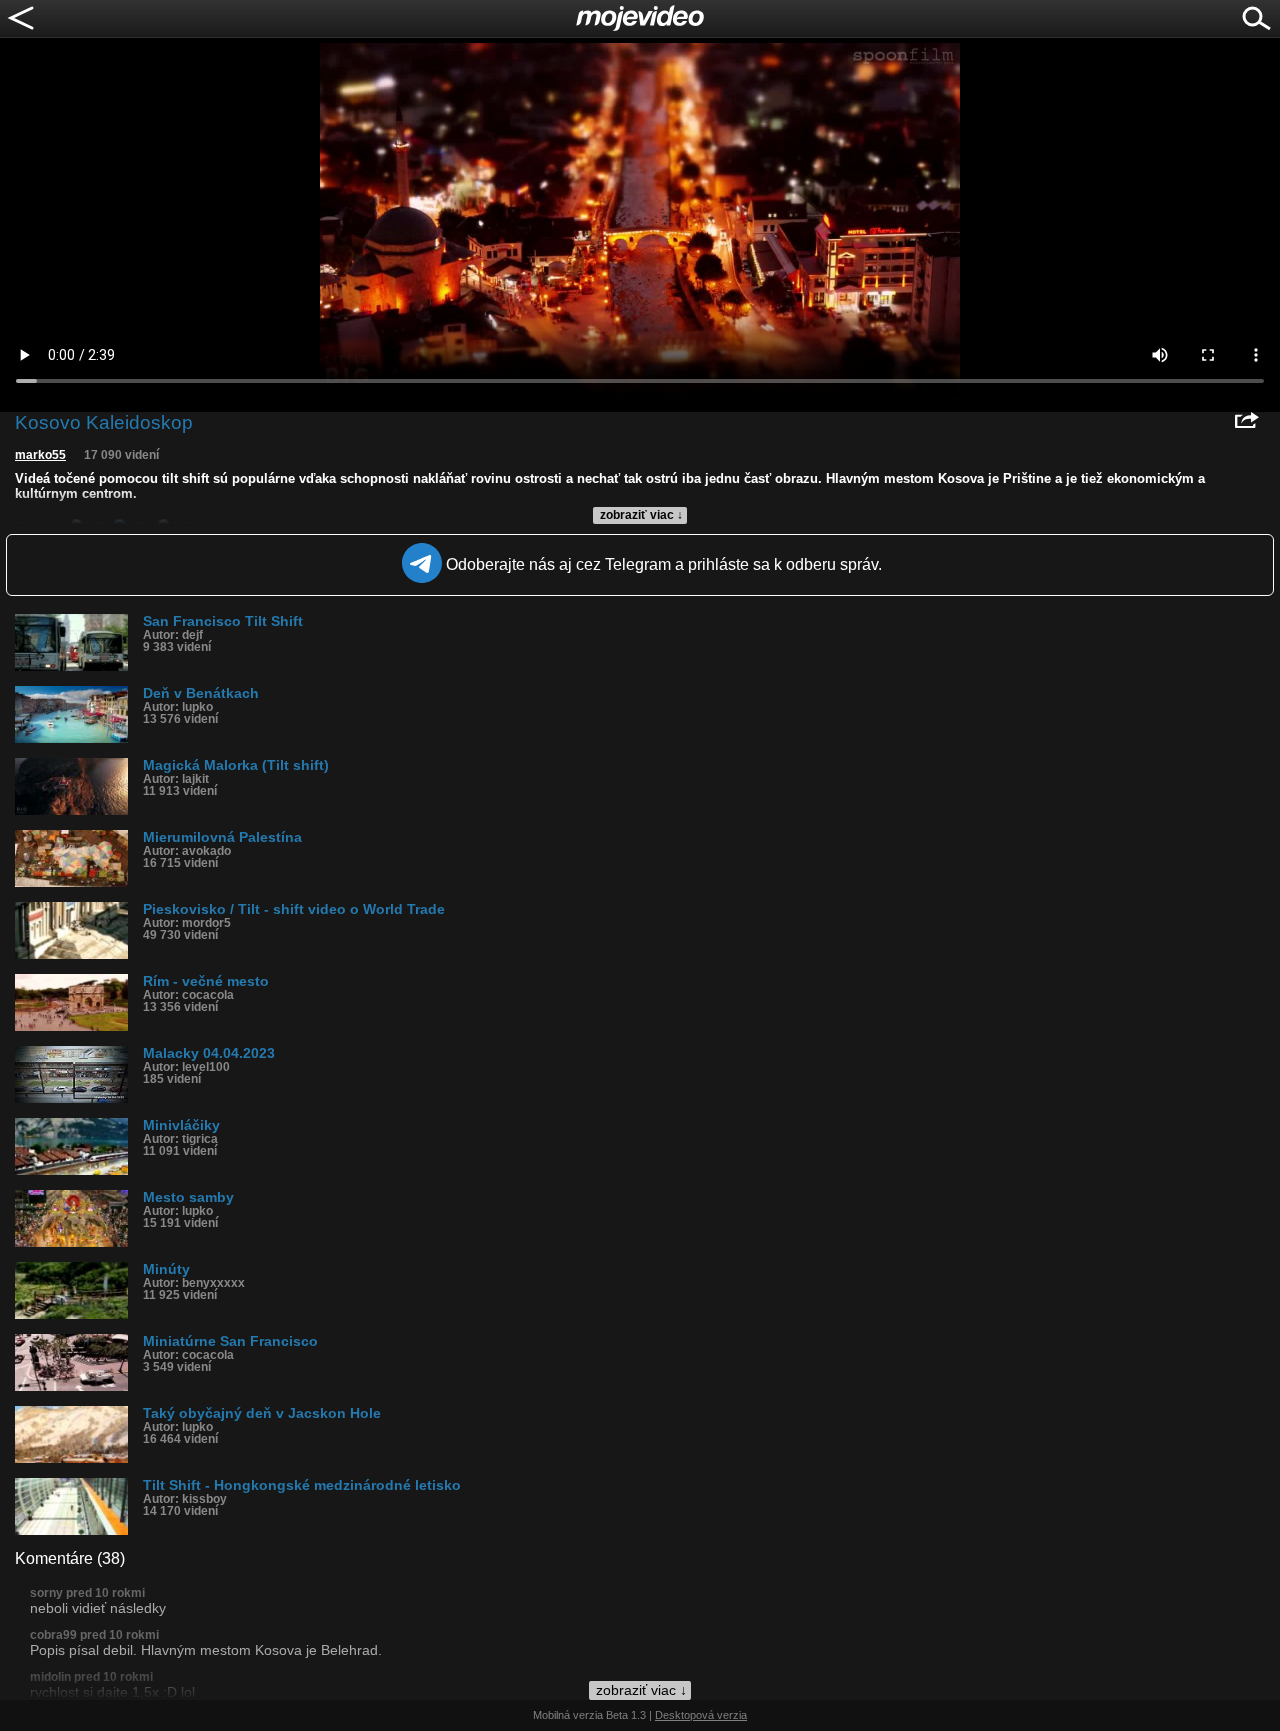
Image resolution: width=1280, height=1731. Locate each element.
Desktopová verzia (701, 1715)
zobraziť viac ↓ (641, 515)
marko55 (40, 455)
